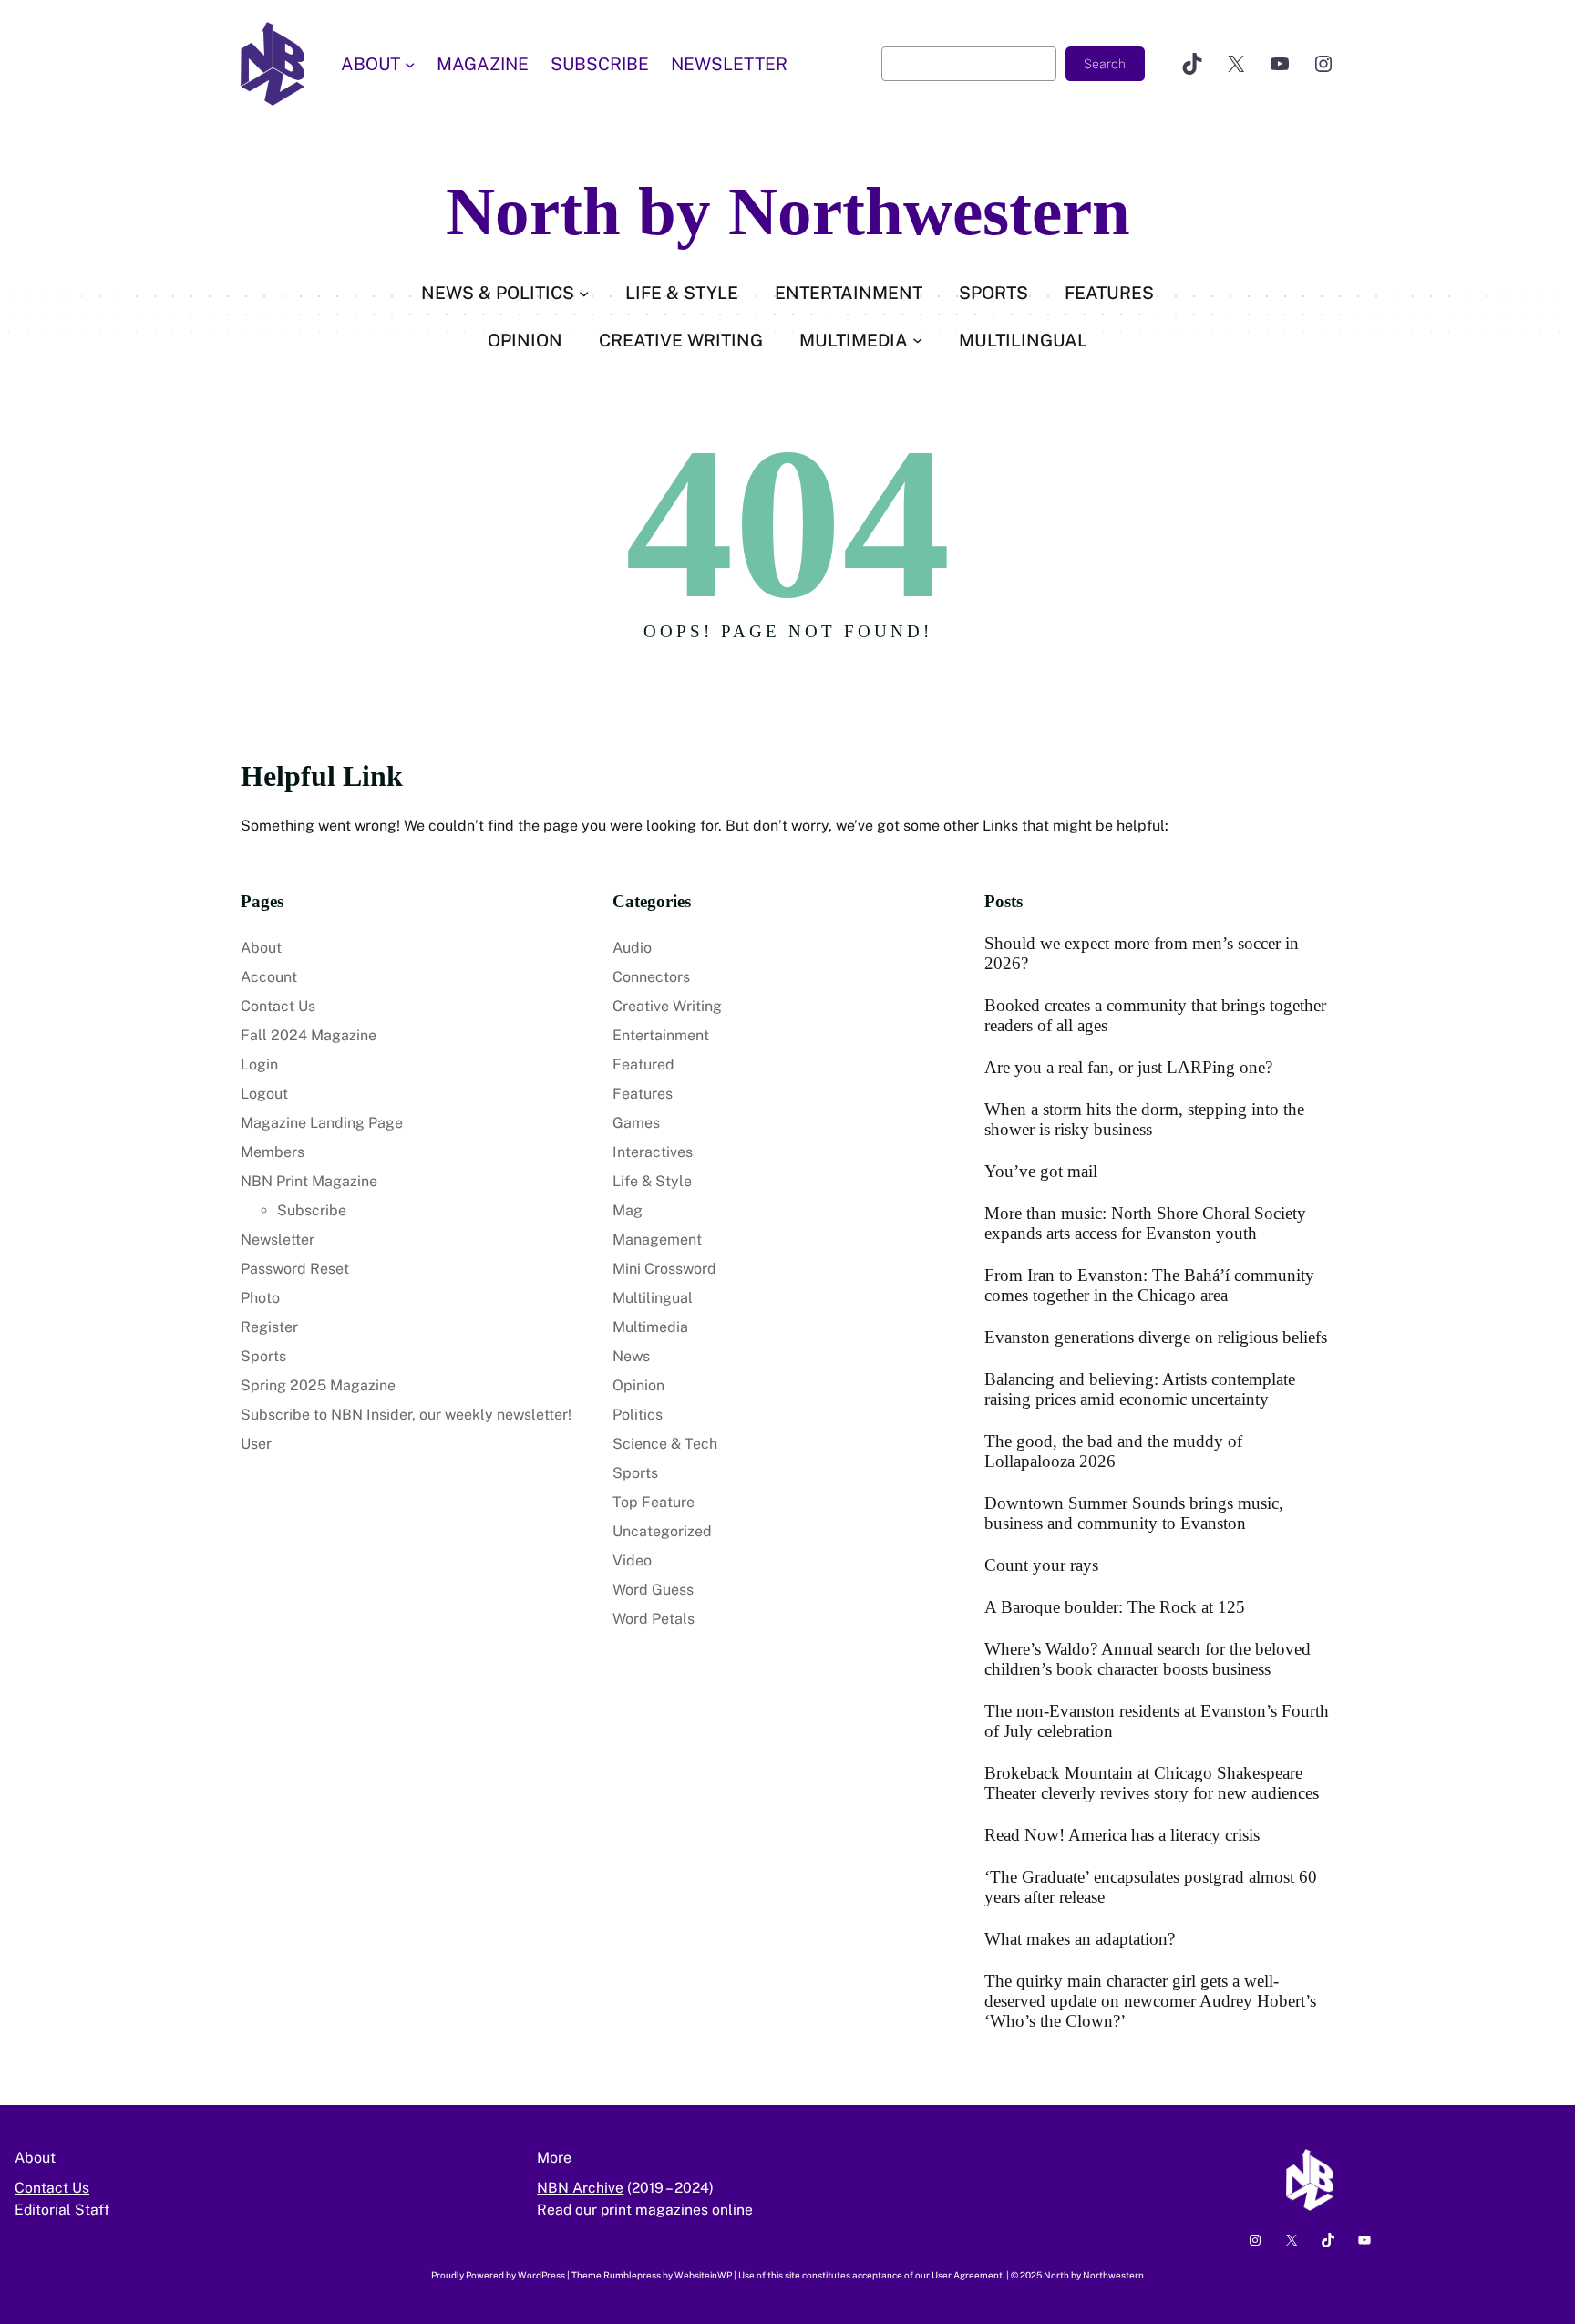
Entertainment (661, 1035)
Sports (263, 1356)
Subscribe (312, 1210)
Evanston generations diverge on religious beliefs (1156, 1337)
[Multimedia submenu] (917, 340)
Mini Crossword (664, 1269)
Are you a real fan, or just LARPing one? (1128, 1067)
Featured (643, 1064)
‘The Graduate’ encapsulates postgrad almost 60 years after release (1151, 1887)
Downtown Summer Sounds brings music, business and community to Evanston (1134, 1513)
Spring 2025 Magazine (318, 1385)
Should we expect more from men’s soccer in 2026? (1142, 953)
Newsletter (278, 1239)
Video (632, 1560)
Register (269, 1327)
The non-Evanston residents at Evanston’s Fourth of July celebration (1157, 1721)
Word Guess (653, 1590)
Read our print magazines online (645, 2210)
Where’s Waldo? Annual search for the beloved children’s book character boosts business (1148, 1659)
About (261, 948)
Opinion (638, 1385)
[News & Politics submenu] (584, 292)
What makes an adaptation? (1080, 1939)
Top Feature (654, 1502)
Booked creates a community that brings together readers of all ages (1155, 1015)
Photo (260, 1298)
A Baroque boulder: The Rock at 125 (1115, 1607)
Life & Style (652, 1181)
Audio (632, 948)
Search (1105, 64)
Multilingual (653, 1298)
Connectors (651, 977)
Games (636, 1123)
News (631, 1356)
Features (643, 1094)
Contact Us (278, 1006)
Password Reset (295, 1269)
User (256, 1444)
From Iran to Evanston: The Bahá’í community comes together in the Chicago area (1149, 1285)
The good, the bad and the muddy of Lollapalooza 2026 (1113, 1451)
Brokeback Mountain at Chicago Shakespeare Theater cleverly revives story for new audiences (1152, 1783)
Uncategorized (662, 1531)
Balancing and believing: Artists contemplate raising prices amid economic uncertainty (1140, 1389)
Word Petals (654, 1619)
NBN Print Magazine (309, 1181)
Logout (264, 1094)
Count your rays (1041, 1565)
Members (273, 1152)
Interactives (653, 1152)
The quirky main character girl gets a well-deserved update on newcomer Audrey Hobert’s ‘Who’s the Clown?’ (1150, 2001)
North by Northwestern (788, 211)
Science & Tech (665, 1444)
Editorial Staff (62, 2210)
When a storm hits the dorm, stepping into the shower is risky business (1144, 1119)
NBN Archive (580, 2188)
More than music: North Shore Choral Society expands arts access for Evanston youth (1145, 1223)
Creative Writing (667, 1006)
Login (259, 1064)
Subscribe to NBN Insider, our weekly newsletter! (406, 1415)
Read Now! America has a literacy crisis (1122, 1835)
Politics (638, 1415)
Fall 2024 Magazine (309, 1035)
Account (269, 977)
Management (657, 1239)
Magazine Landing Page (322, 1123)
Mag (628, 1210)
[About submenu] (410, 63)
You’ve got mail (1041, 1171)
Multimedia (650, 1327)
